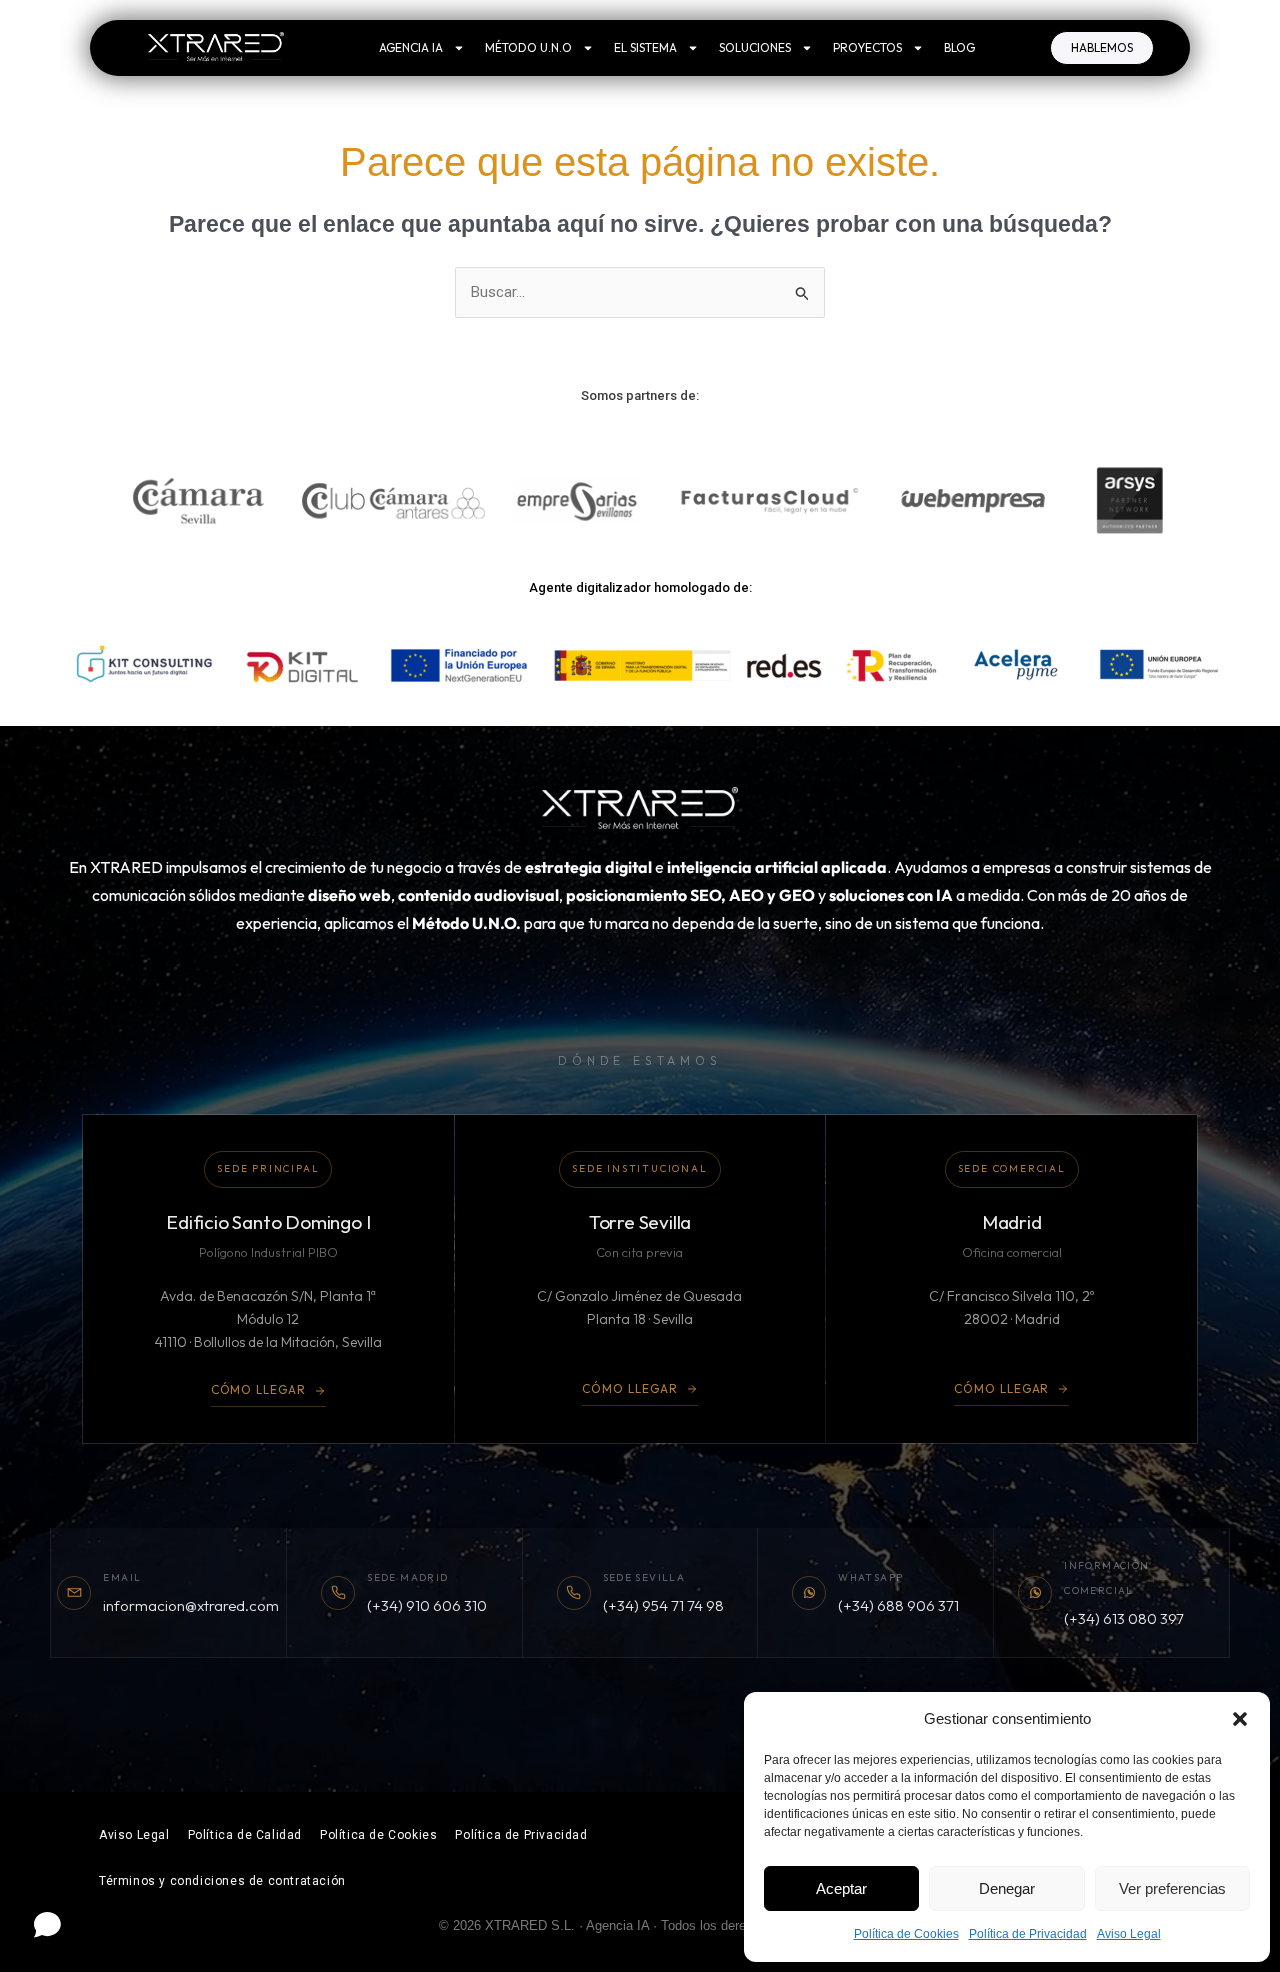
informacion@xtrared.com (191, 1605)
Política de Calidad (245, 1835)
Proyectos (867, 47)
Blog (959, 47)
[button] (1240, 1719)
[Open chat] (47, 1924)
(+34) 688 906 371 (898, 1605)
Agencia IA (411, 47)
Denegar (1007, 1888)
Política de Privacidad (1028, 1934)
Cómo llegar (259, 1389)
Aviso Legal (1129, 1934)
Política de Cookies (906, 1934)
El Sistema (645, 47)
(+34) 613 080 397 (1124, 1618)
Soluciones (755, 47)
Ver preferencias (1172, 1888)
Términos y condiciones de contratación (222, 1881)
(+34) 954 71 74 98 (663, 1605)
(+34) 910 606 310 (427, 1605)
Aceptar (841, 1888)
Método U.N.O (528, 47)
